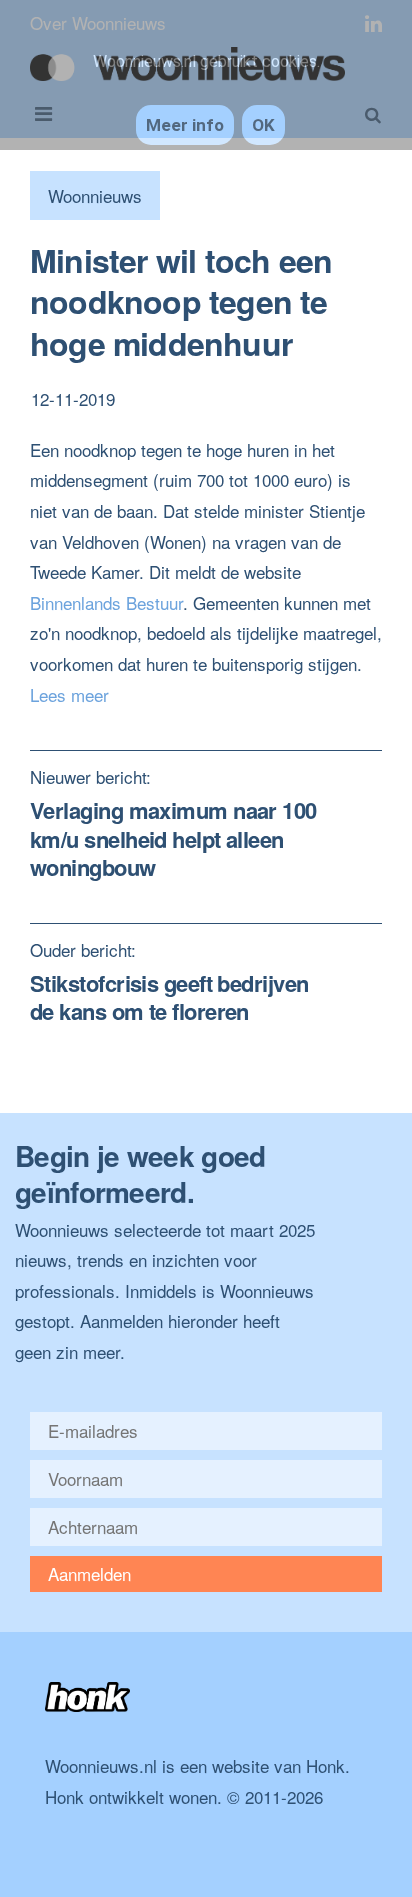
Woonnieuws (95, 195)
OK (263, 125)
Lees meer (69, 694)
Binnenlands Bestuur (106, 602)
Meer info (185, 125)
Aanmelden (89, 1573)
